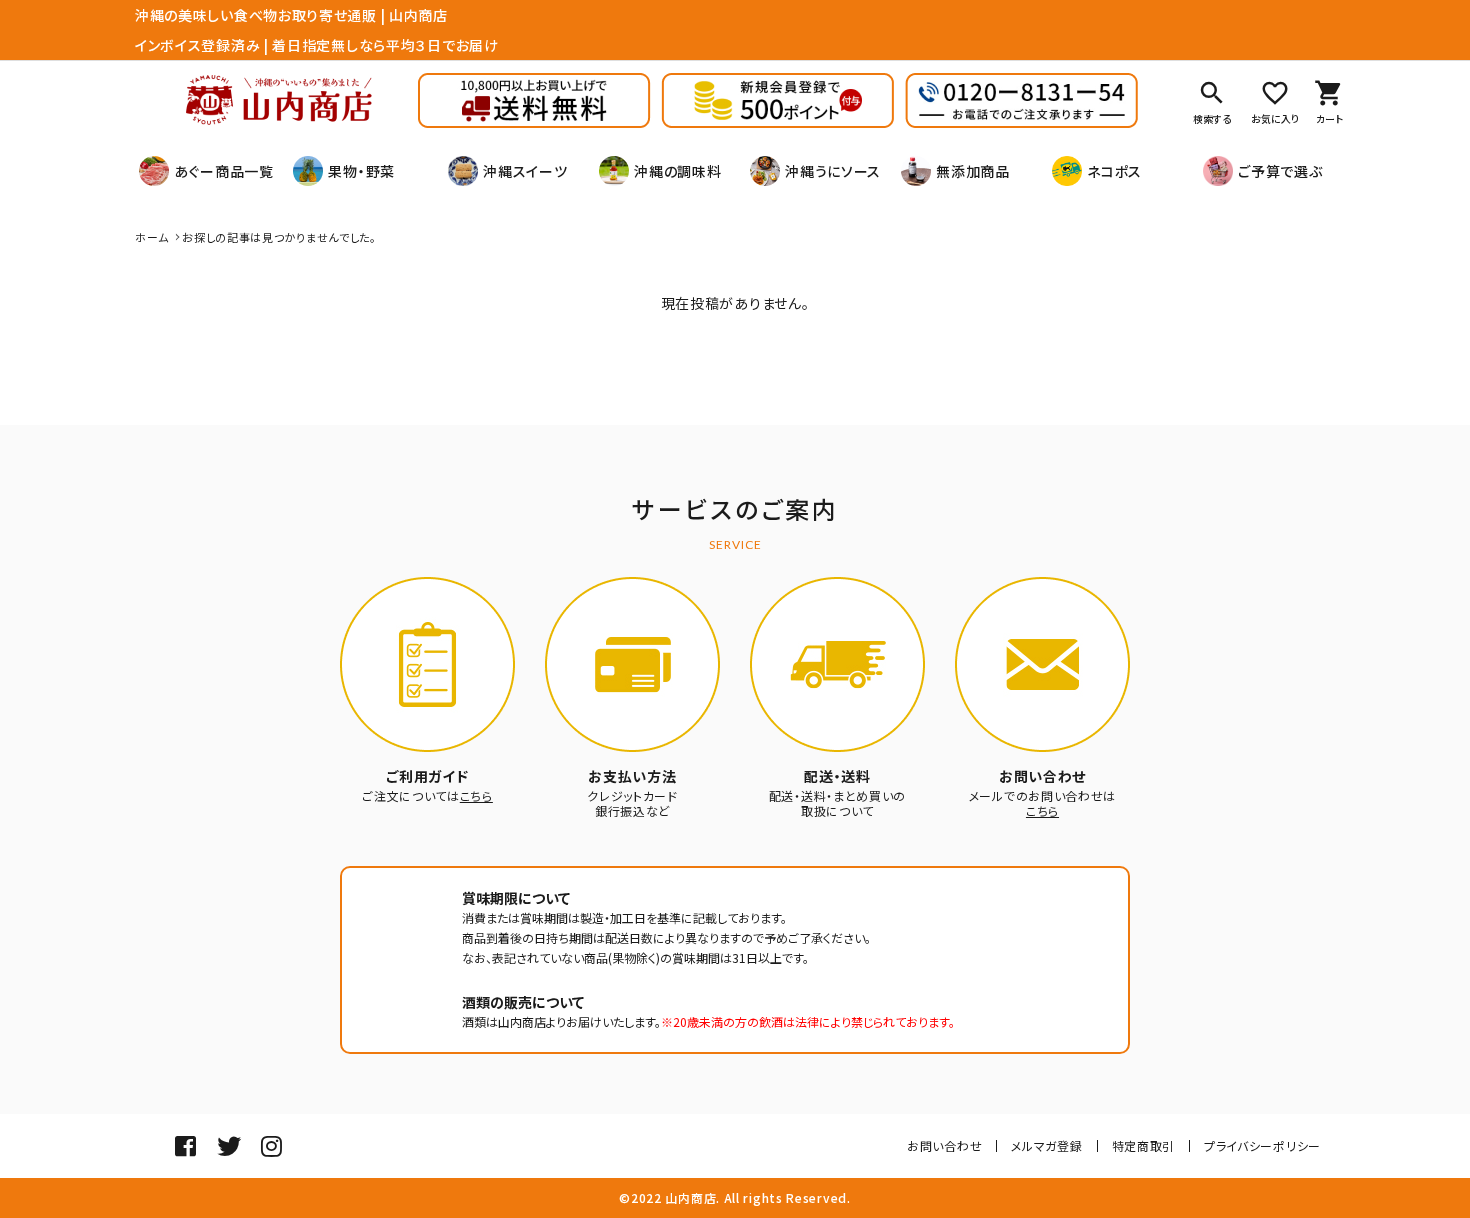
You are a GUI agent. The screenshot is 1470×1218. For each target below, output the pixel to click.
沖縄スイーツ (525, 171)
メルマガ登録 (1046, 1145)
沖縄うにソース (833, 171)
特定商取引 (1144, 1145)
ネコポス (1114, 171)
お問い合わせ (944, 1145)
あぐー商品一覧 (224, 171)
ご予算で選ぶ (1280, 171)
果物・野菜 (361, 171)
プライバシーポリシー (1262, 1145)
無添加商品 (973, 171)
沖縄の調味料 (677, 171)
